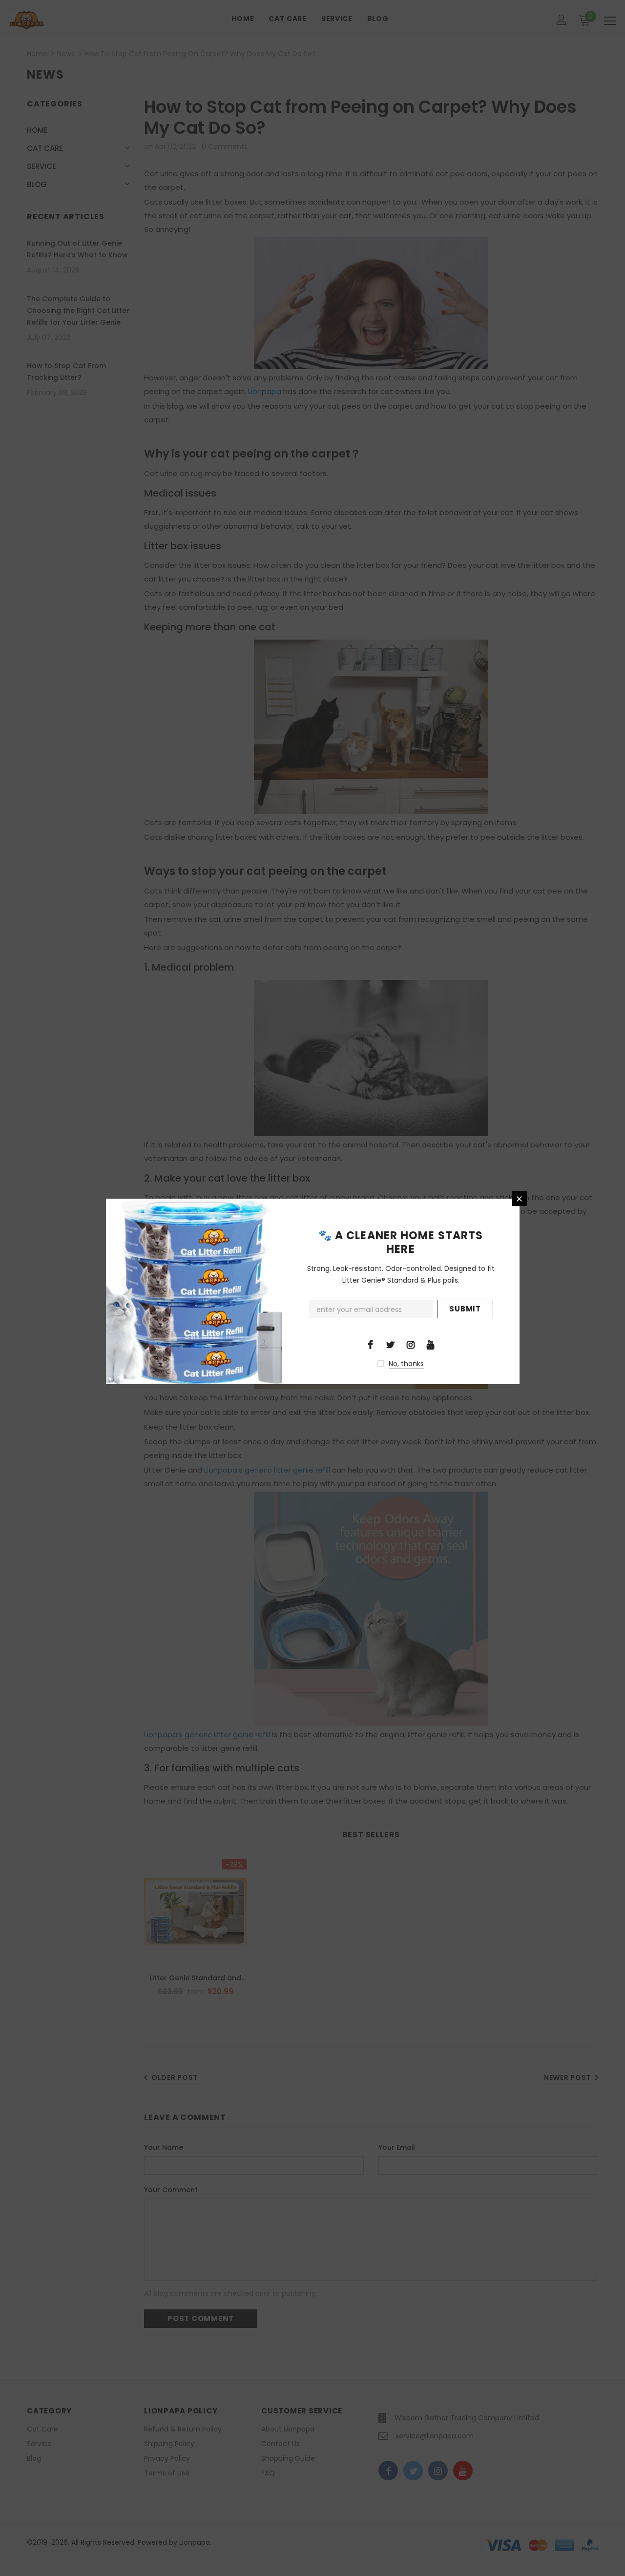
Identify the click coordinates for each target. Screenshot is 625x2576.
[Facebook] (371, 1344)
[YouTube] (431, 1344)
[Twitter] (391, 1344)
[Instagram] (411, 1344)
